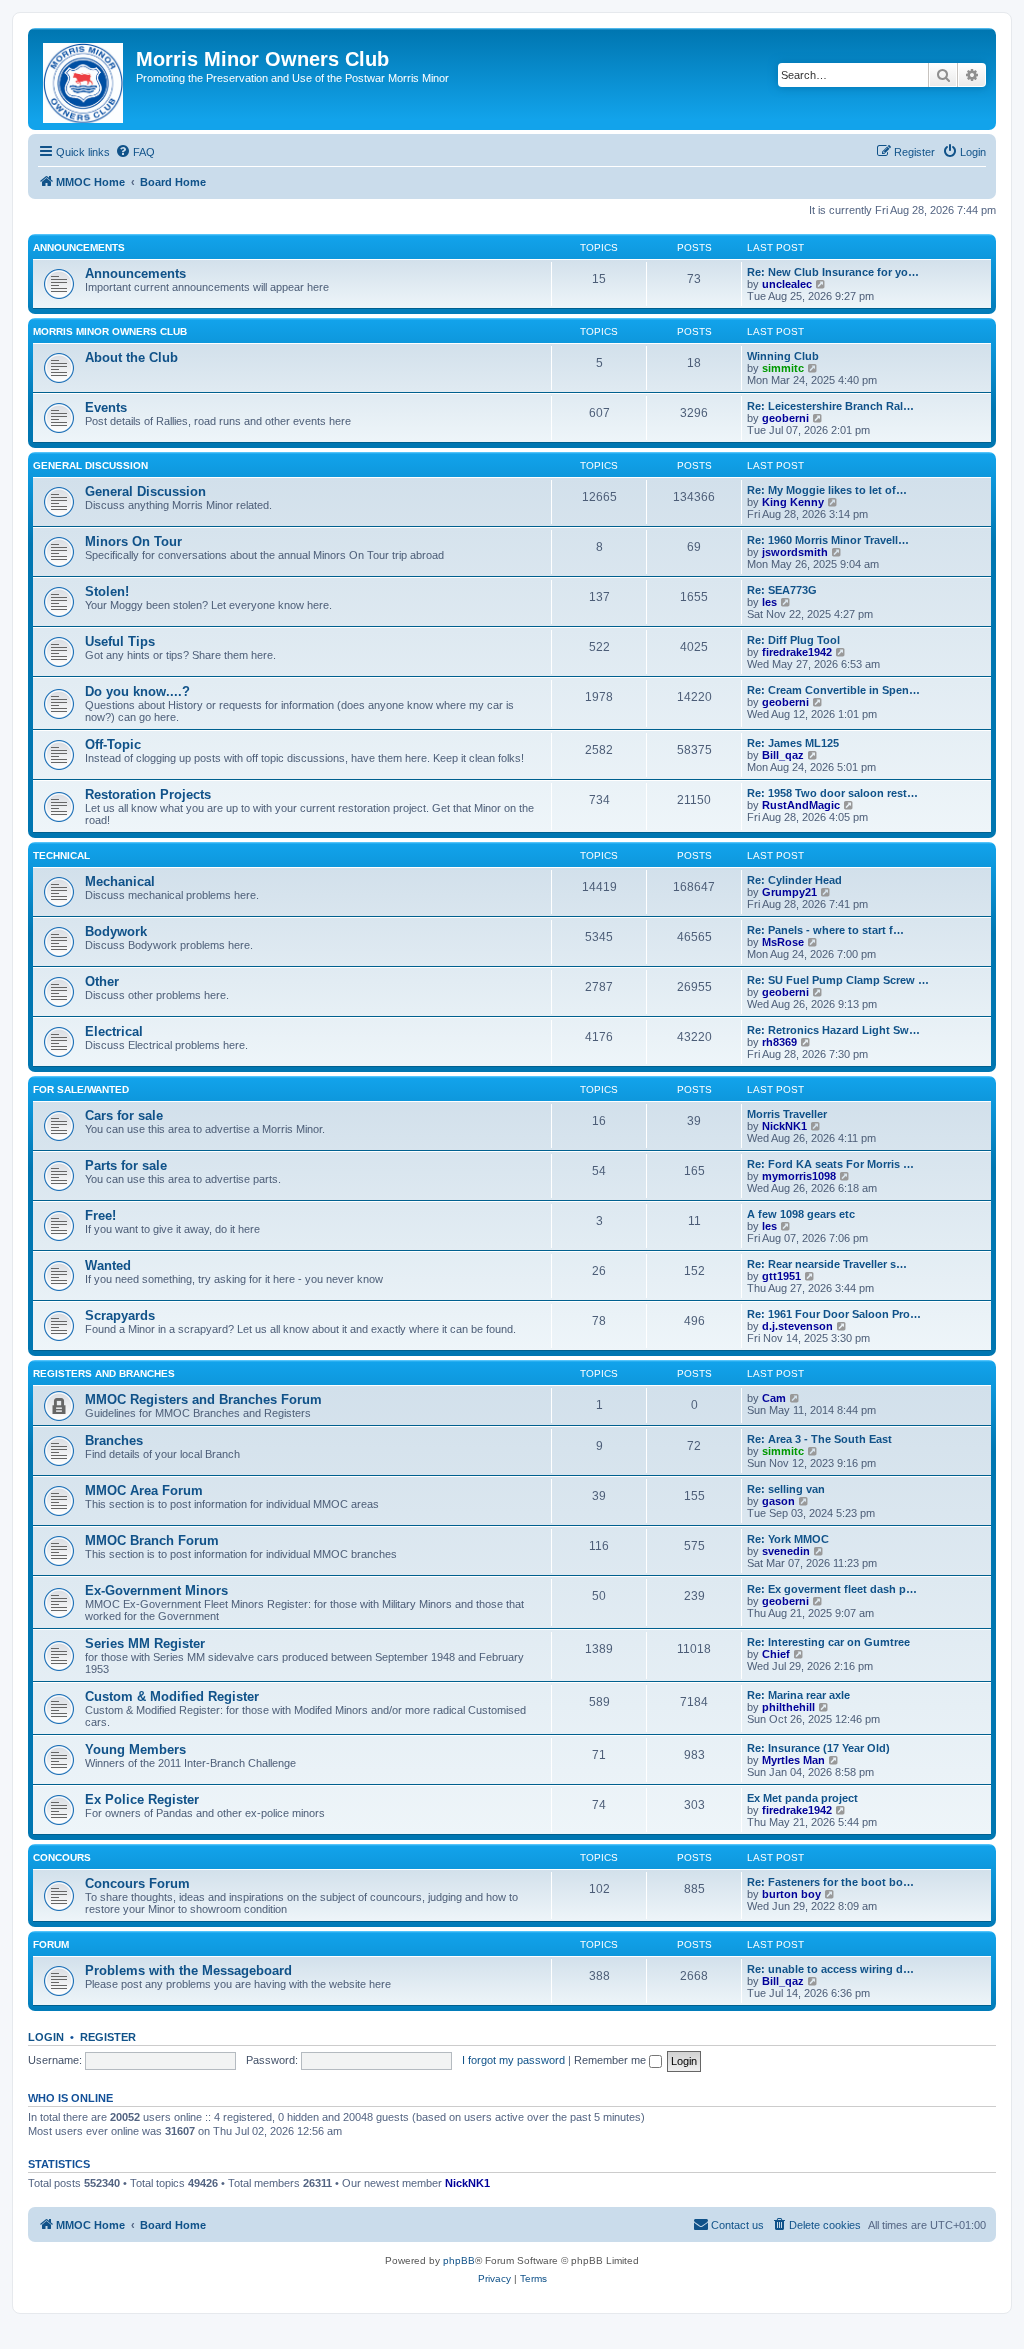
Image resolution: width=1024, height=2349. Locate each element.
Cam (774, 1398)
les (769, 602)
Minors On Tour (133, 541)
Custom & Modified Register (172, 1696)
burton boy (791, 1894)
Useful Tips (120, 641)
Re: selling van (786, 1489)
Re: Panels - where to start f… (825, 930)
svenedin (786, 1551)
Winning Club (783, 356)
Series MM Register (145, 1643)
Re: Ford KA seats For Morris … (830, 1164)
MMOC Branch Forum (152, 1540)
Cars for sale (124, 1115)
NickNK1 (784, 1126)
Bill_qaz (783, 755)
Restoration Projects (148, 794)
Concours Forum (137, 1883)
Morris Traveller (787, 1114)
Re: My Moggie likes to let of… (827, 490)
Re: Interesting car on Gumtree (828, 1642)
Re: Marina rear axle (798, 1695)
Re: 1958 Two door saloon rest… (832, 793)
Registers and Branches (104, 1373)
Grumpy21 (789, 892)
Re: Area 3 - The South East (819, 1439)
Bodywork (116, 931)
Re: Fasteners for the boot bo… (830, 1882)
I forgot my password (513, 2060)
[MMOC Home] (84, 79)
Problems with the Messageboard (188, 1970)
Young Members (135, 1749)
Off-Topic (113, 744)
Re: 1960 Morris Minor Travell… (828, 540)
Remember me (611, 2060)
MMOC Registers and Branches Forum (203, 1399)
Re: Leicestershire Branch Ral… (830, 406)
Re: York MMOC (788, 1539)
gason (778, 1501)
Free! (100, 1215)
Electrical (114, 1031)
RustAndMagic (801, 805)
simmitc (783, 368)
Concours (62, 1857)
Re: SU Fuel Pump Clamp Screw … (838, 980)
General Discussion (90, 465)
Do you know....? (137, 691)
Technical (61, 855)
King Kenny (793, 502)
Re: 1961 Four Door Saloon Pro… (834, 1314)
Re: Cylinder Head (794, 880)
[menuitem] (135, 152)
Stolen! (107, 591)
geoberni (785, 418)
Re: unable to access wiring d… (830, 1969)
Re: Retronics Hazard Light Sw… (833, 1030)
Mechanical (120, 881)
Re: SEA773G (782, 590)
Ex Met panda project (802, 1798)
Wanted (108, 1265)
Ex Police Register (142, 1799)
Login (46, 2037)
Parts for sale (126, 1165)
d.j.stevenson (797, 1326)
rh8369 (779, 1042)
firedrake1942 (797, 652)
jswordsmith (795, 552)
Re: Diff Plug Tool (793, 640)
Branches (114, 1440)
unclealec (787, 284)
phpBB (459, 2260)
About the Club (131, 357)
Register (108, 2037)
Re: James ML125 (793, 743)
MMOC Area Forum (144, 1490)
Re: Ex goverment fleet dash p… (832, 1589)
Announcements (79, 247)
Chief (776, 1654)
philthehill (788, 1707)
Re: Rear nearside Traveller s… (827, 1264)
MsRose (783, 942)
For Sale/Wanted (81, 1089)
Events (106, 407)
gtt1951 (781, 1276)
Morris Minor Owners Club (110, 331)
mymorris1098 (799, 1176)
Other (102, 981)
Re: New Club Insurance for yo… (833, 272)
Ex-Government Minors (156, 1590)
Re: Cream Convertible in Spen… (833, 690)
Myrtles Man (793, 1760)
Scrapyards (120, 1315)
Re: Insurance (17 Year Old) (818, 1748)
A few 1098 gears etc (801, 1214)
